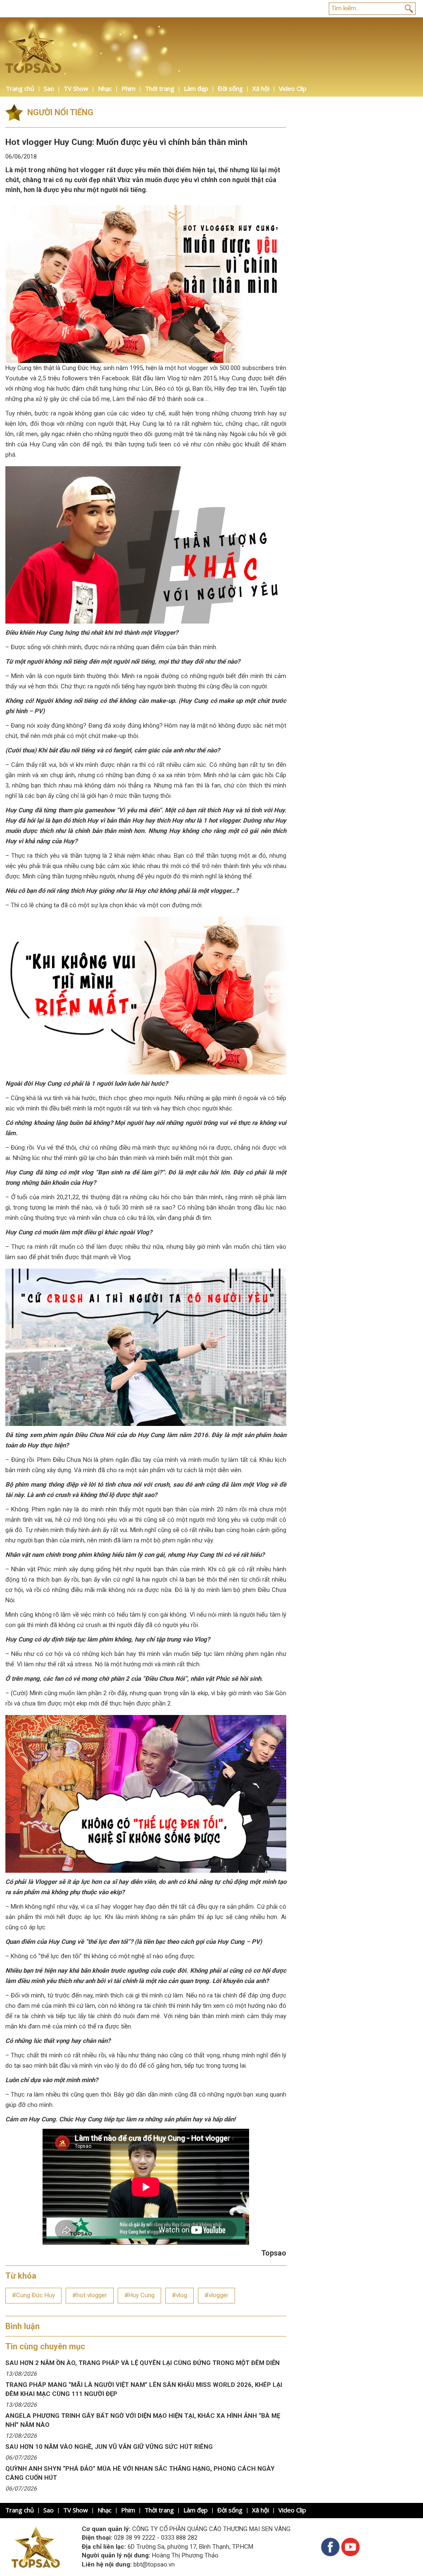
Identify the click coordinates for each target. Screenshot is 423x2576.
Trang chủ (20, 88)
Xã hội (261, 88)
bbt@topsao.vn (154, 2564)
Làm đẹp (196, 88)
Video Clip (293, 88)
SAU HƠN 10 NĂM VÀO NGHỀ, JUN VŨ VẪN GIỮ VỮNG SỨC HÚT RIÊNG (109, 2447)
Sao (49, 88)
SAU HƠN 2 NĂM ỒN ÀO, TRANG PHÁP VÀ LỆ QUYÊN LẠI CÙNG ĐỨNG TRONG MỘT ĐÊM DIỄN (143, 2363)
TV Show (76, 88)
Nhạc (105, 88)
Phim (128, 88)
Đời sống (230, 88)
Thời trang (160, 88)
